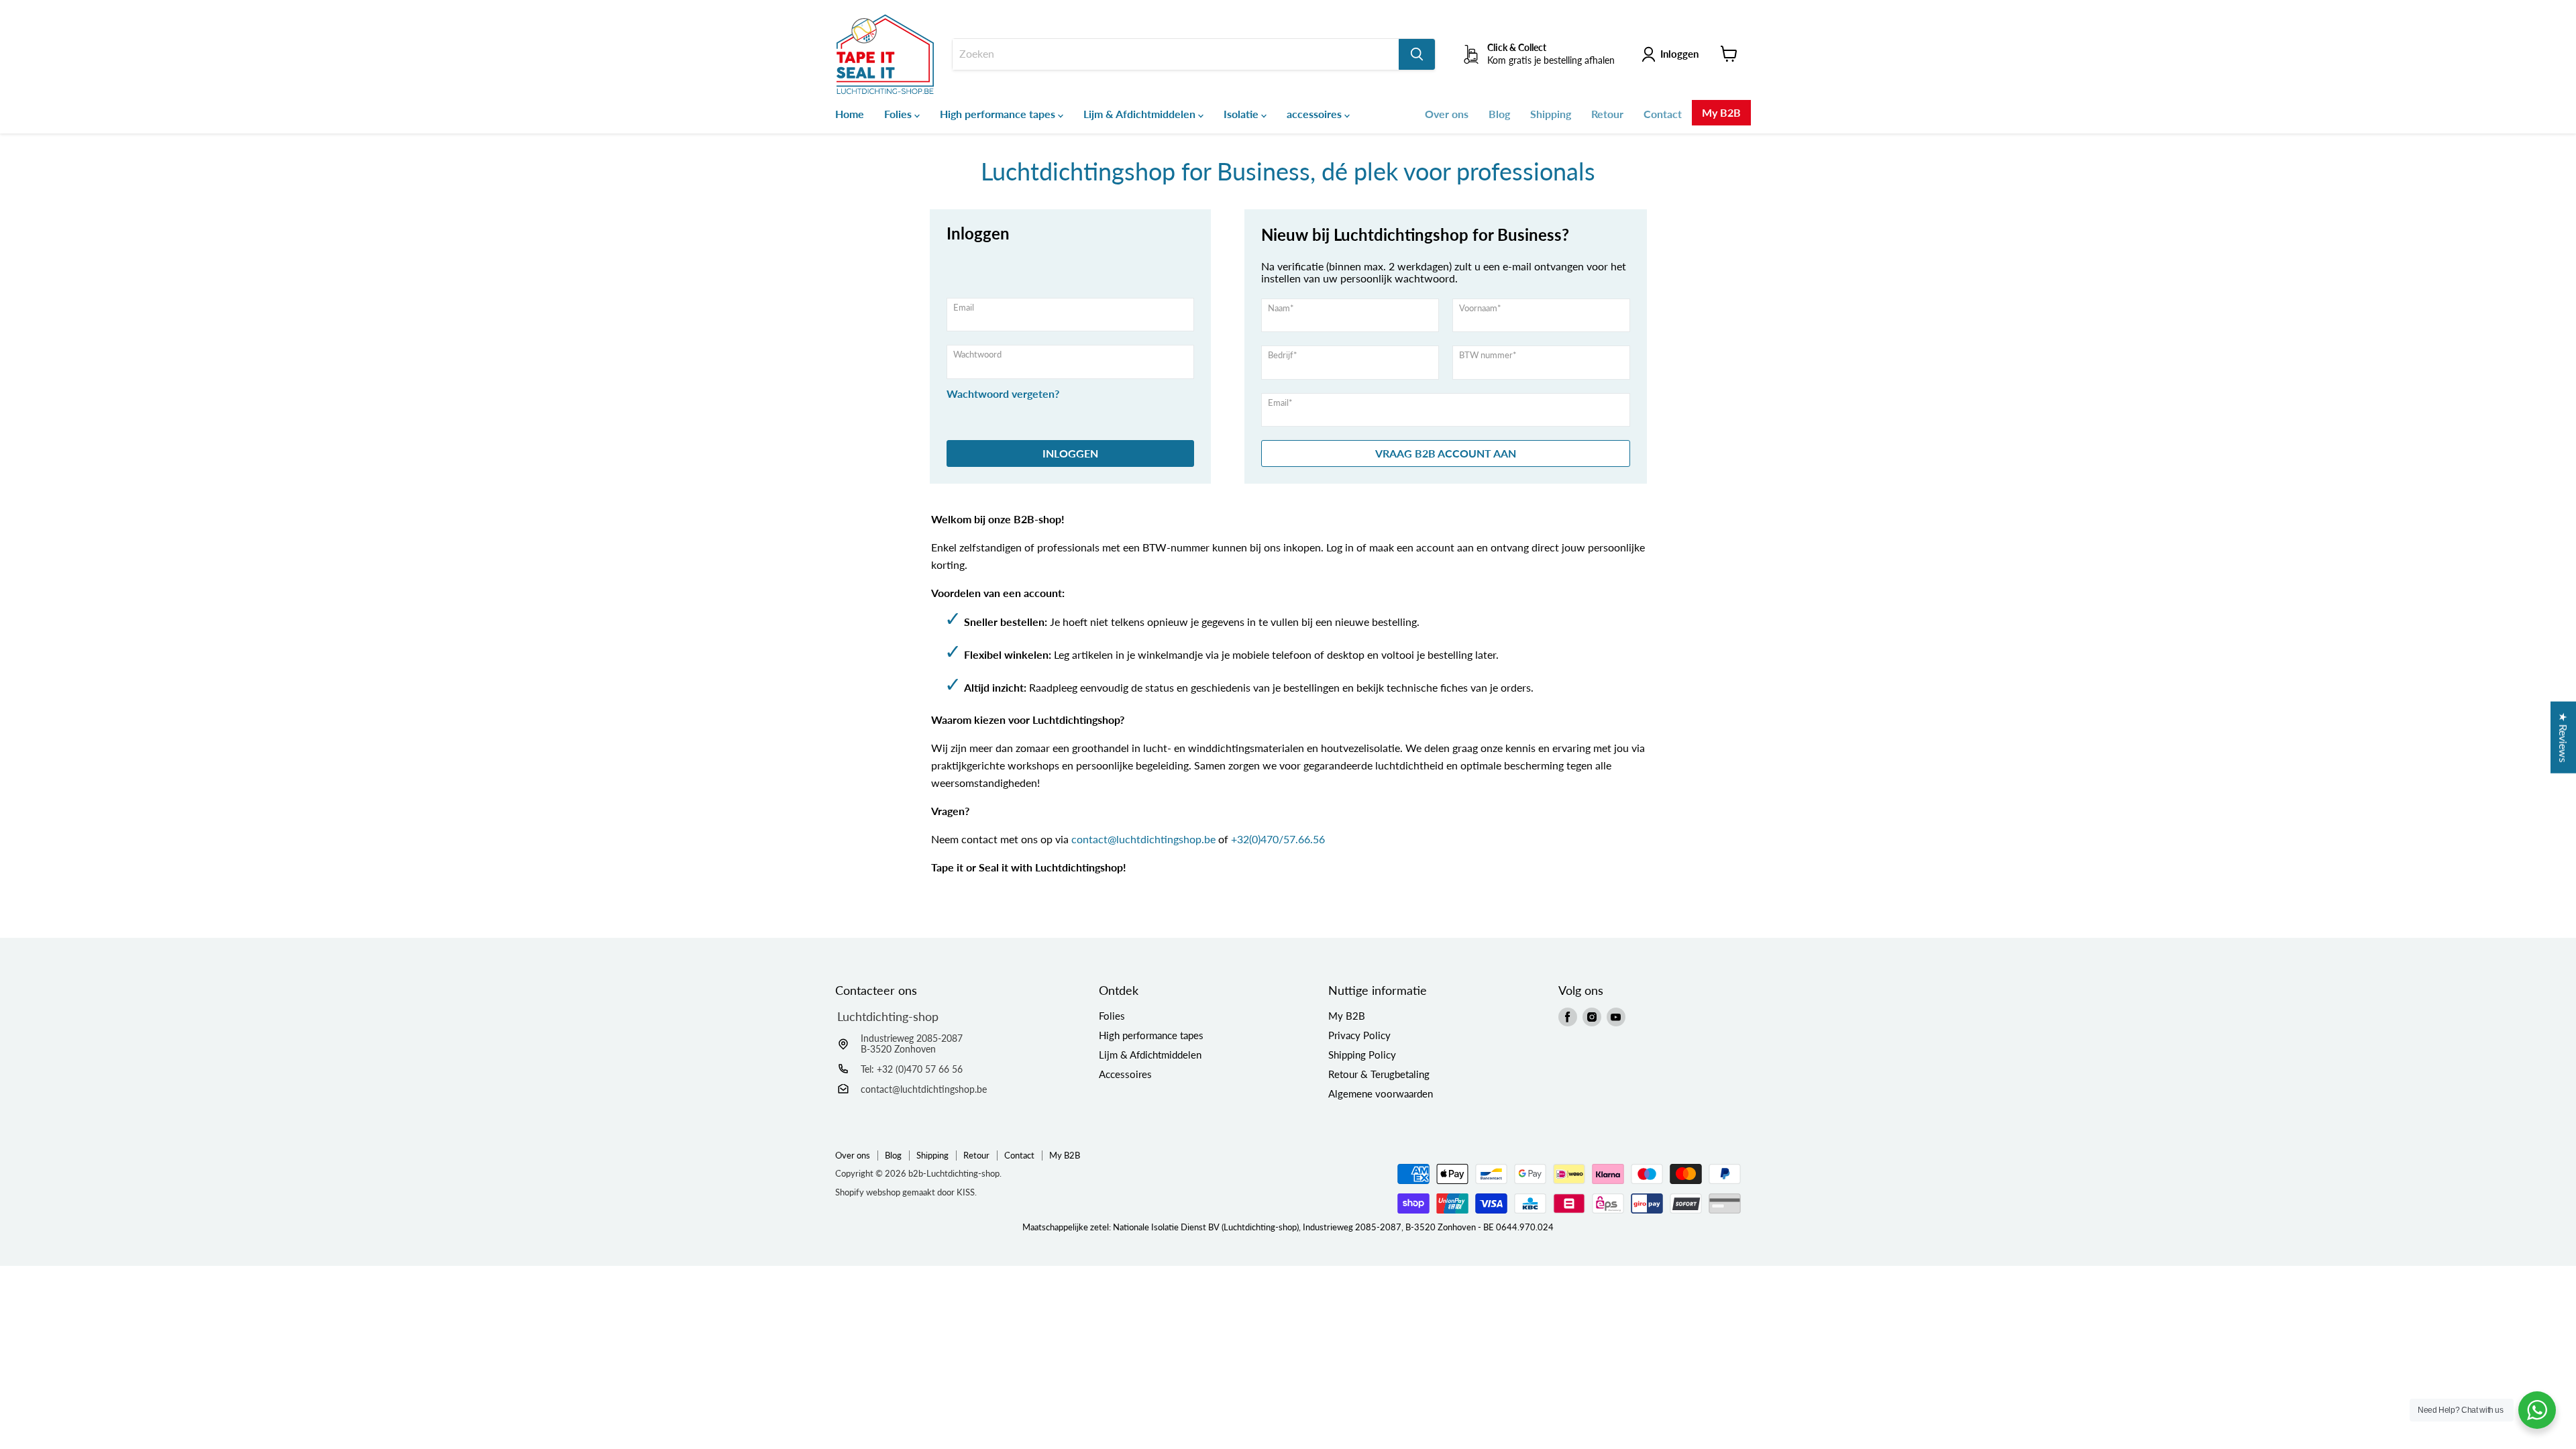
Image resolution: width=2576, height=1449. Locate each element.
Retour (1607, 114)
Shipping (1551, 114)
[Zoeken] (1417, 54)
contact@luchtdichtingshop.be (1143, 839)
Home (850, 114)
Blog (1499, 114)
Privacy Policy (1359, 1035)
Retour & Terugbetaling (1379, 1074)
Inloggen (1679, 54)
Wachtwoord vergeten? (1003, 394)
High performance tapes (999, 114)
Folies (899, 114)
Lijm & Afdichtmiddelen (1141, 114)
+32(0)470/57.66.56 (1278, 839)
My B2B (1721, 112)
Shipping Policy (1362, 1055)
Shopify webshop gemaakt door (906, 1192)
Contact (1663, 114)
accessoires (1316, 114)
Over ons (1447, 114)
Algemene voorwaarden (1381, 1093)
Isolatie (1242, 114)
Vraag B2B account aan (1446, 453)
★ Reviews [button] (2564, 738)
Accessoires (1125, 1074)
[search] (1176, 54)
